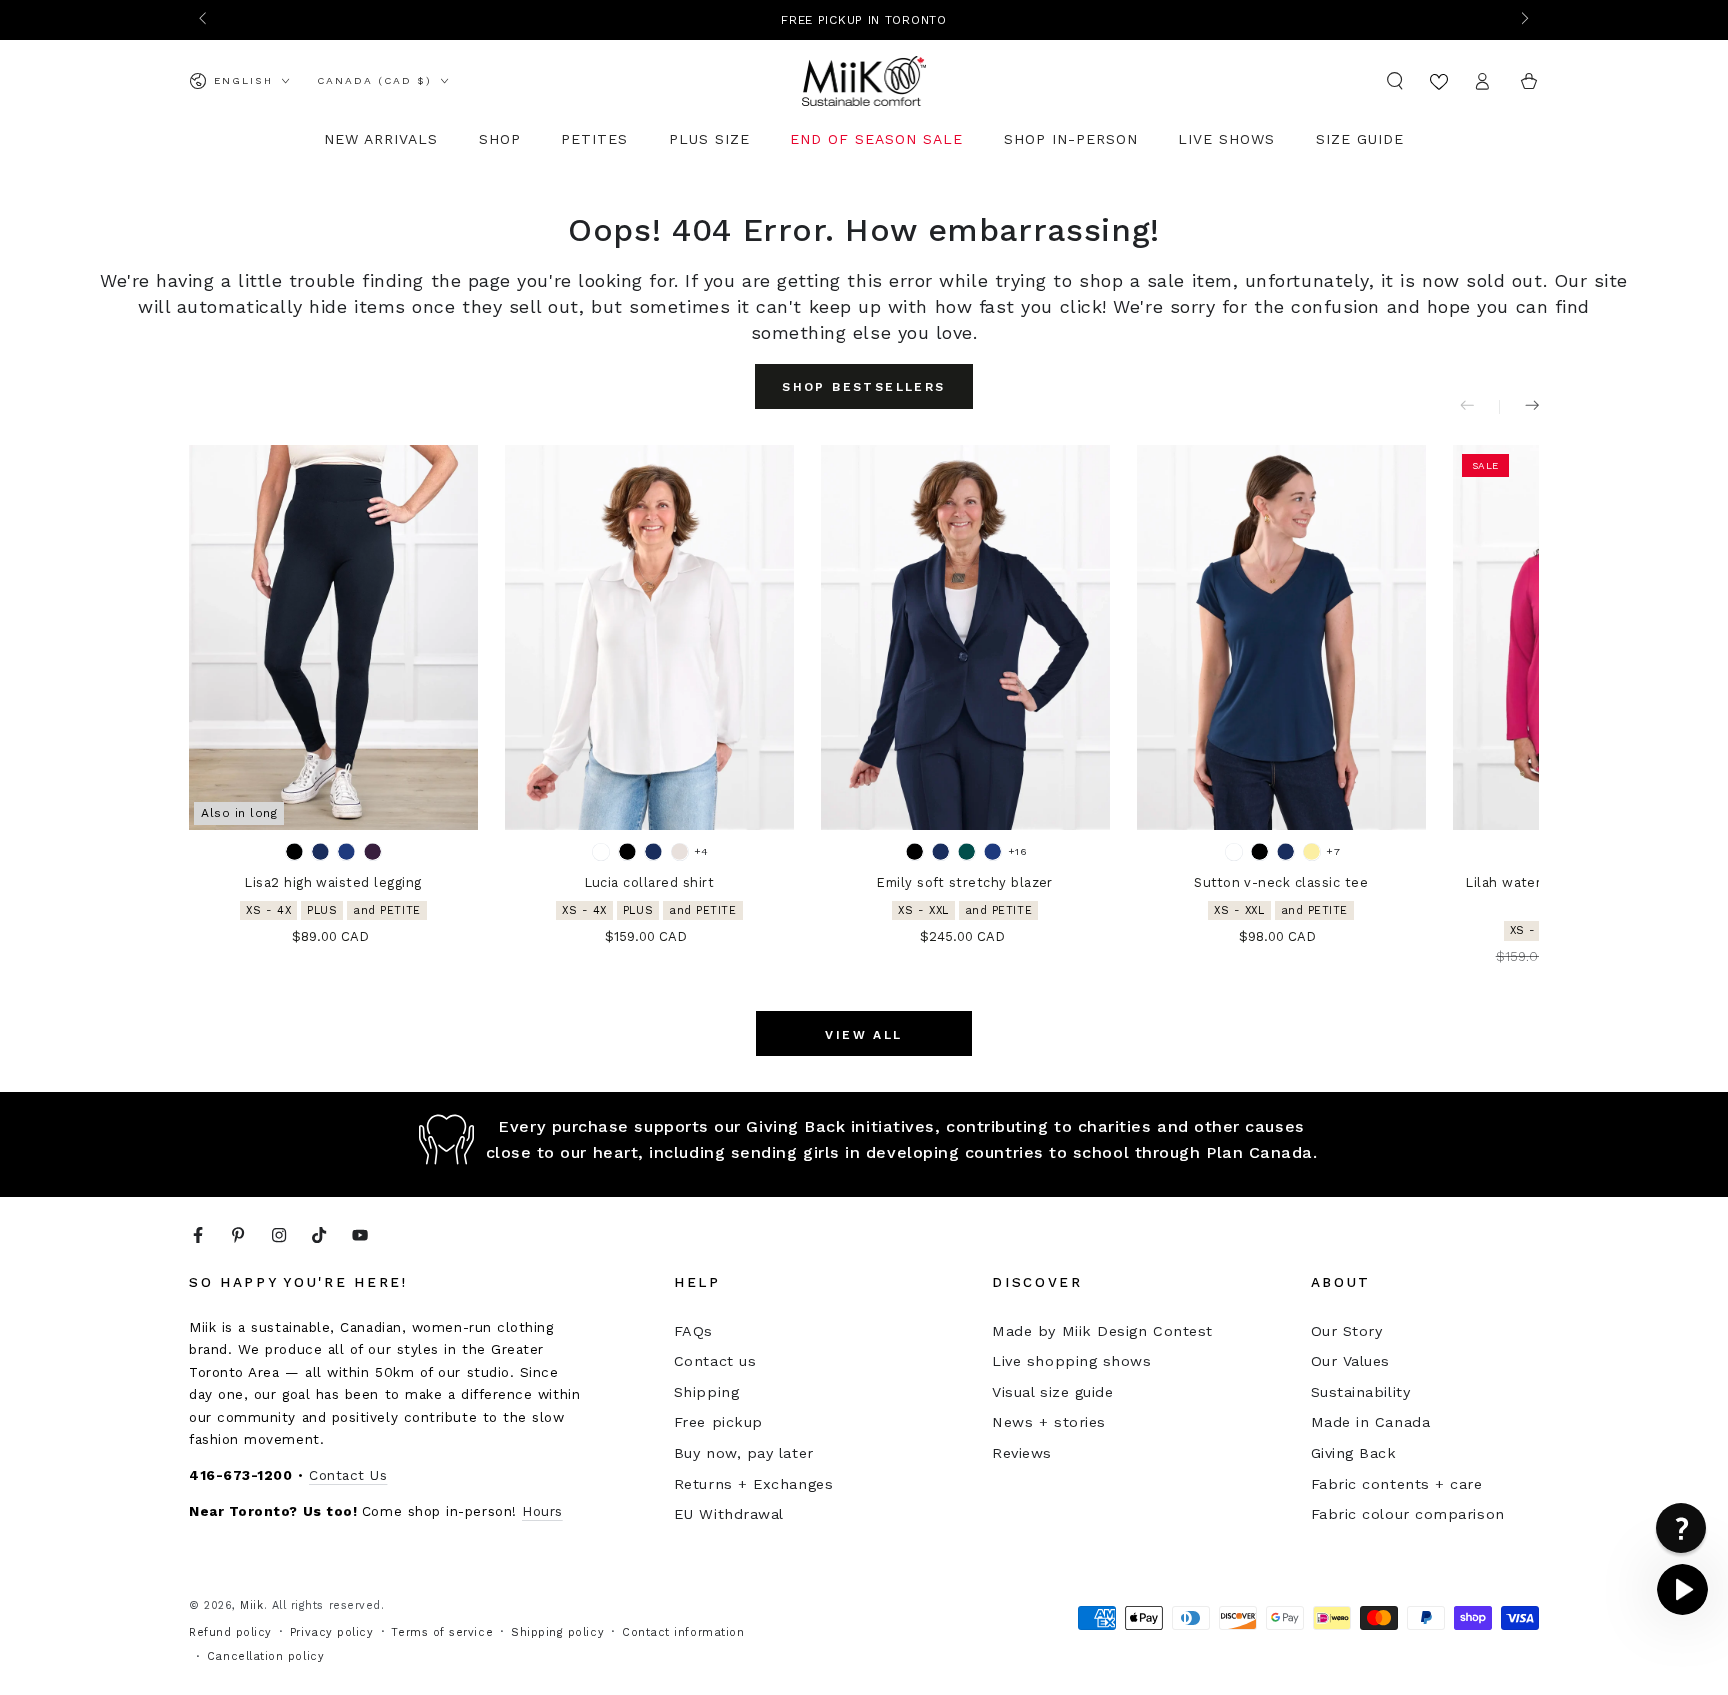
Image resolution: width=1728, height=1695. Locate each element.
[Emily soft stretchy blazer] (965, 637)
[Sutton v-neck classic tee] (1281, 637)
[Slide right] (1523, 20)
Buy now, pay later (744, 1453)
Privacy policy (332, 1632)
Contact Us (348, 1475)
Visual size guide (1052, 1392)
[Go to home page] (864, 81)
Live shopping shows (1071, 1361)
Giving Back (1354, 1453)
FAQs (693, 1331)
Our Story (1347, 1331)
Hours (542, 1511)
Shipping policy (557, 1632)
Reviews (1022, 1453)
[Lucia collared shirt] (649, 637)
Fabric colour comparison (1408, 1514)
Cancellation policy (265, 1656)
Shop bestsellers (863, 387)
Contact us (715, 1361)
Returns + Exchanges (753, 1484)
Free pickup (718, 1422)
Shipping (706, 1392)
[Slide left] (204, 20)
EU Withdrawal (729, 1514)
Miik (251, 1605)
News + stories (1049, 1422)
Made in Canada (1371, 1422)
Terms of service (442, 1632)
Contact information (683, 1632)
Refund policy (230, 1632)
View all (863, 1035)
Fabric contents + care (1397, 1484)
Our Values (1350, 1361)
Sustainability (1361, 1392)
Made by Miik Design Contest (1102, 1331)
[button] (1395, 81)
